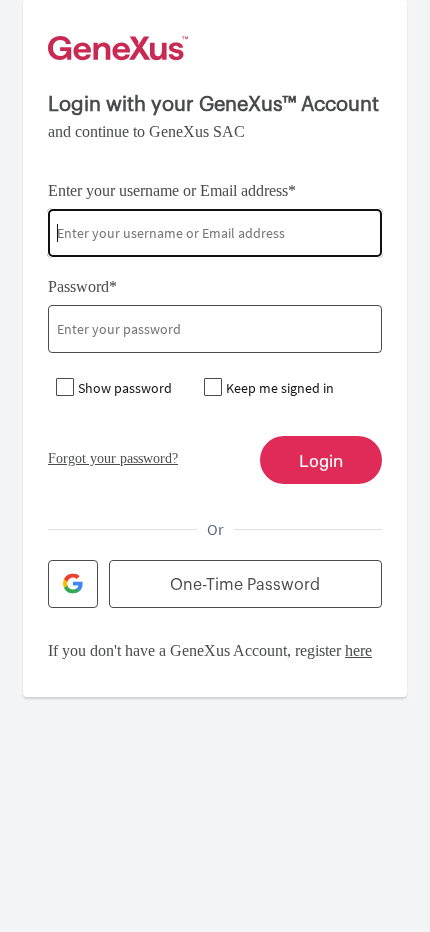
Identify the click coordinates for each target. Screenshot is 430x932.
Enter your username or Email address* (172, 190)
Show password (125, 388)
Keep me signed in (280, 388)
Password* (82, 286)
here (358, 650)
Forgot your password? (113, 458)
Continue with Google (73, 584)
